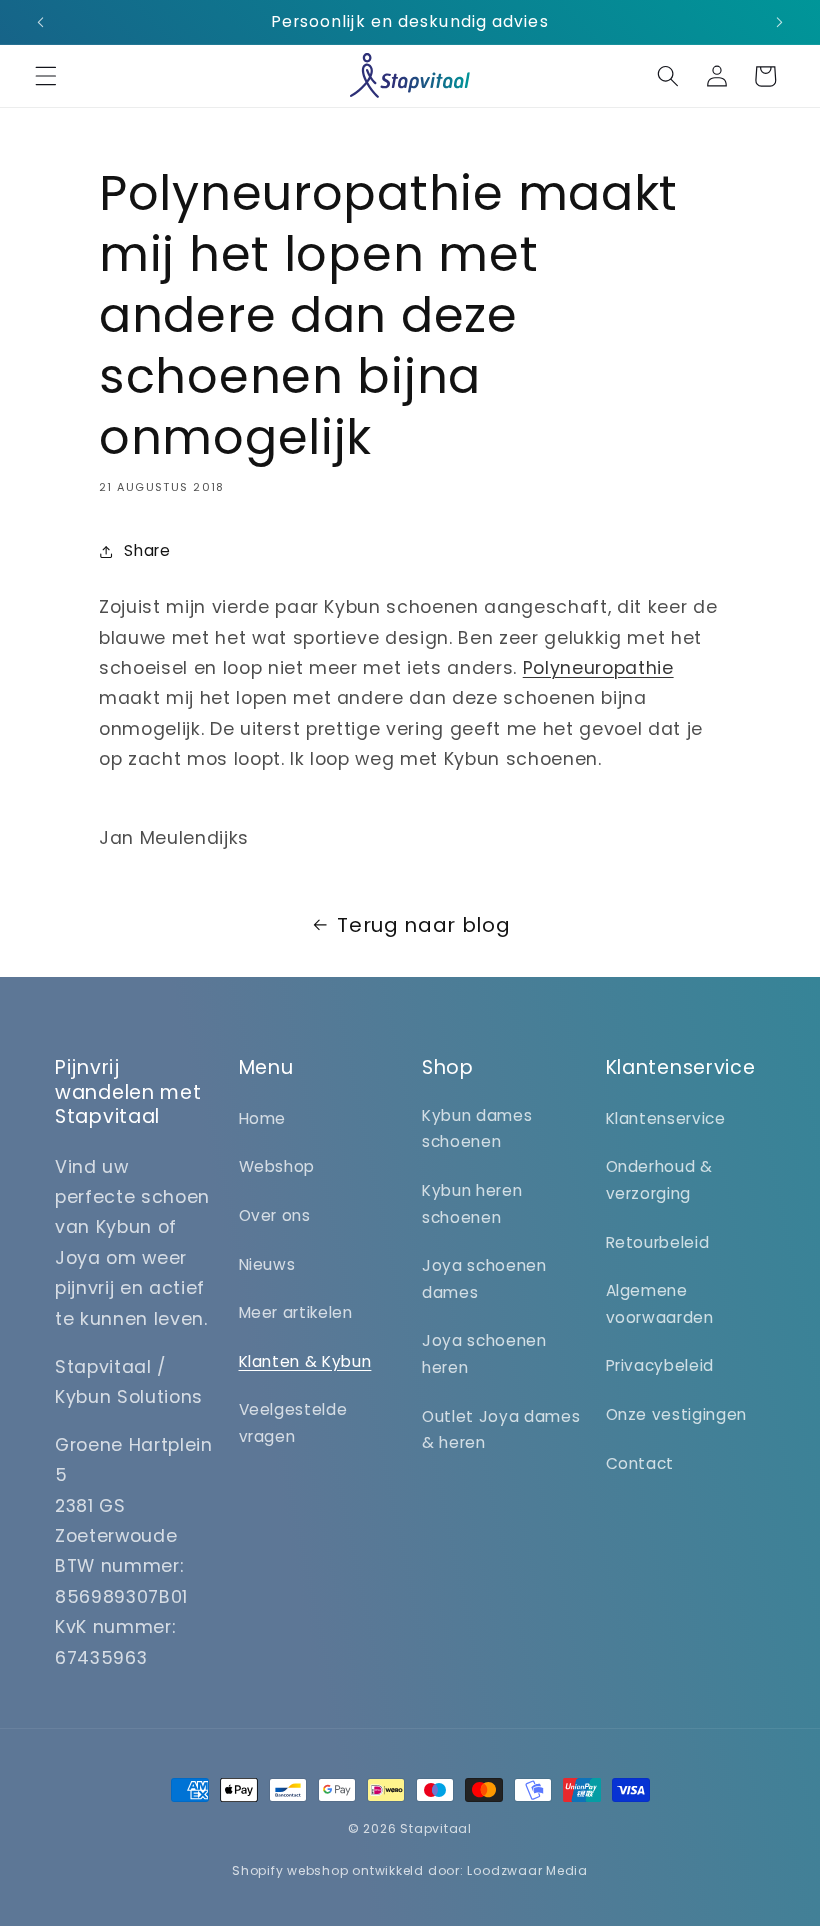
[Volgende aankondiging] (779, 22)
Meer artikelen (296, 1312)
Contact (640, 1463)
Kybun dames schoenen (477, 1129)
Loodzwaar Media (527, 1870)
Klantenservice (666, 1118)
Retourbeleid (658, 1242)
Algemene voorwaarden (660, 1304)
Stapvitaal (436, 1828)
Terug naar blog (423, 925)
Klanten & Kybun (305, 1361)
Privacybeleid (660, 1365)
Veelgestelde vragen (293, 1423)
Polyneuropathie (598, 668)
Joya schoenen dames (484, 1279)
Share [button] (147, 550)
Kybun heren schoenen (472, 1204)
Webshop (277, 1166)
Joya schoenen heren (484, 1354)
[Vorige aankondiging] (41, 22)
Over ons (275, 1215)
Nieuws (267, 1264)
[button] (46, 76)
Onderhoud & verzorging (659, 1180)
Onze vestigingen (677, 1414)
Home (263, 1118)
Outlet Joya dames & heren (501, 1430)
